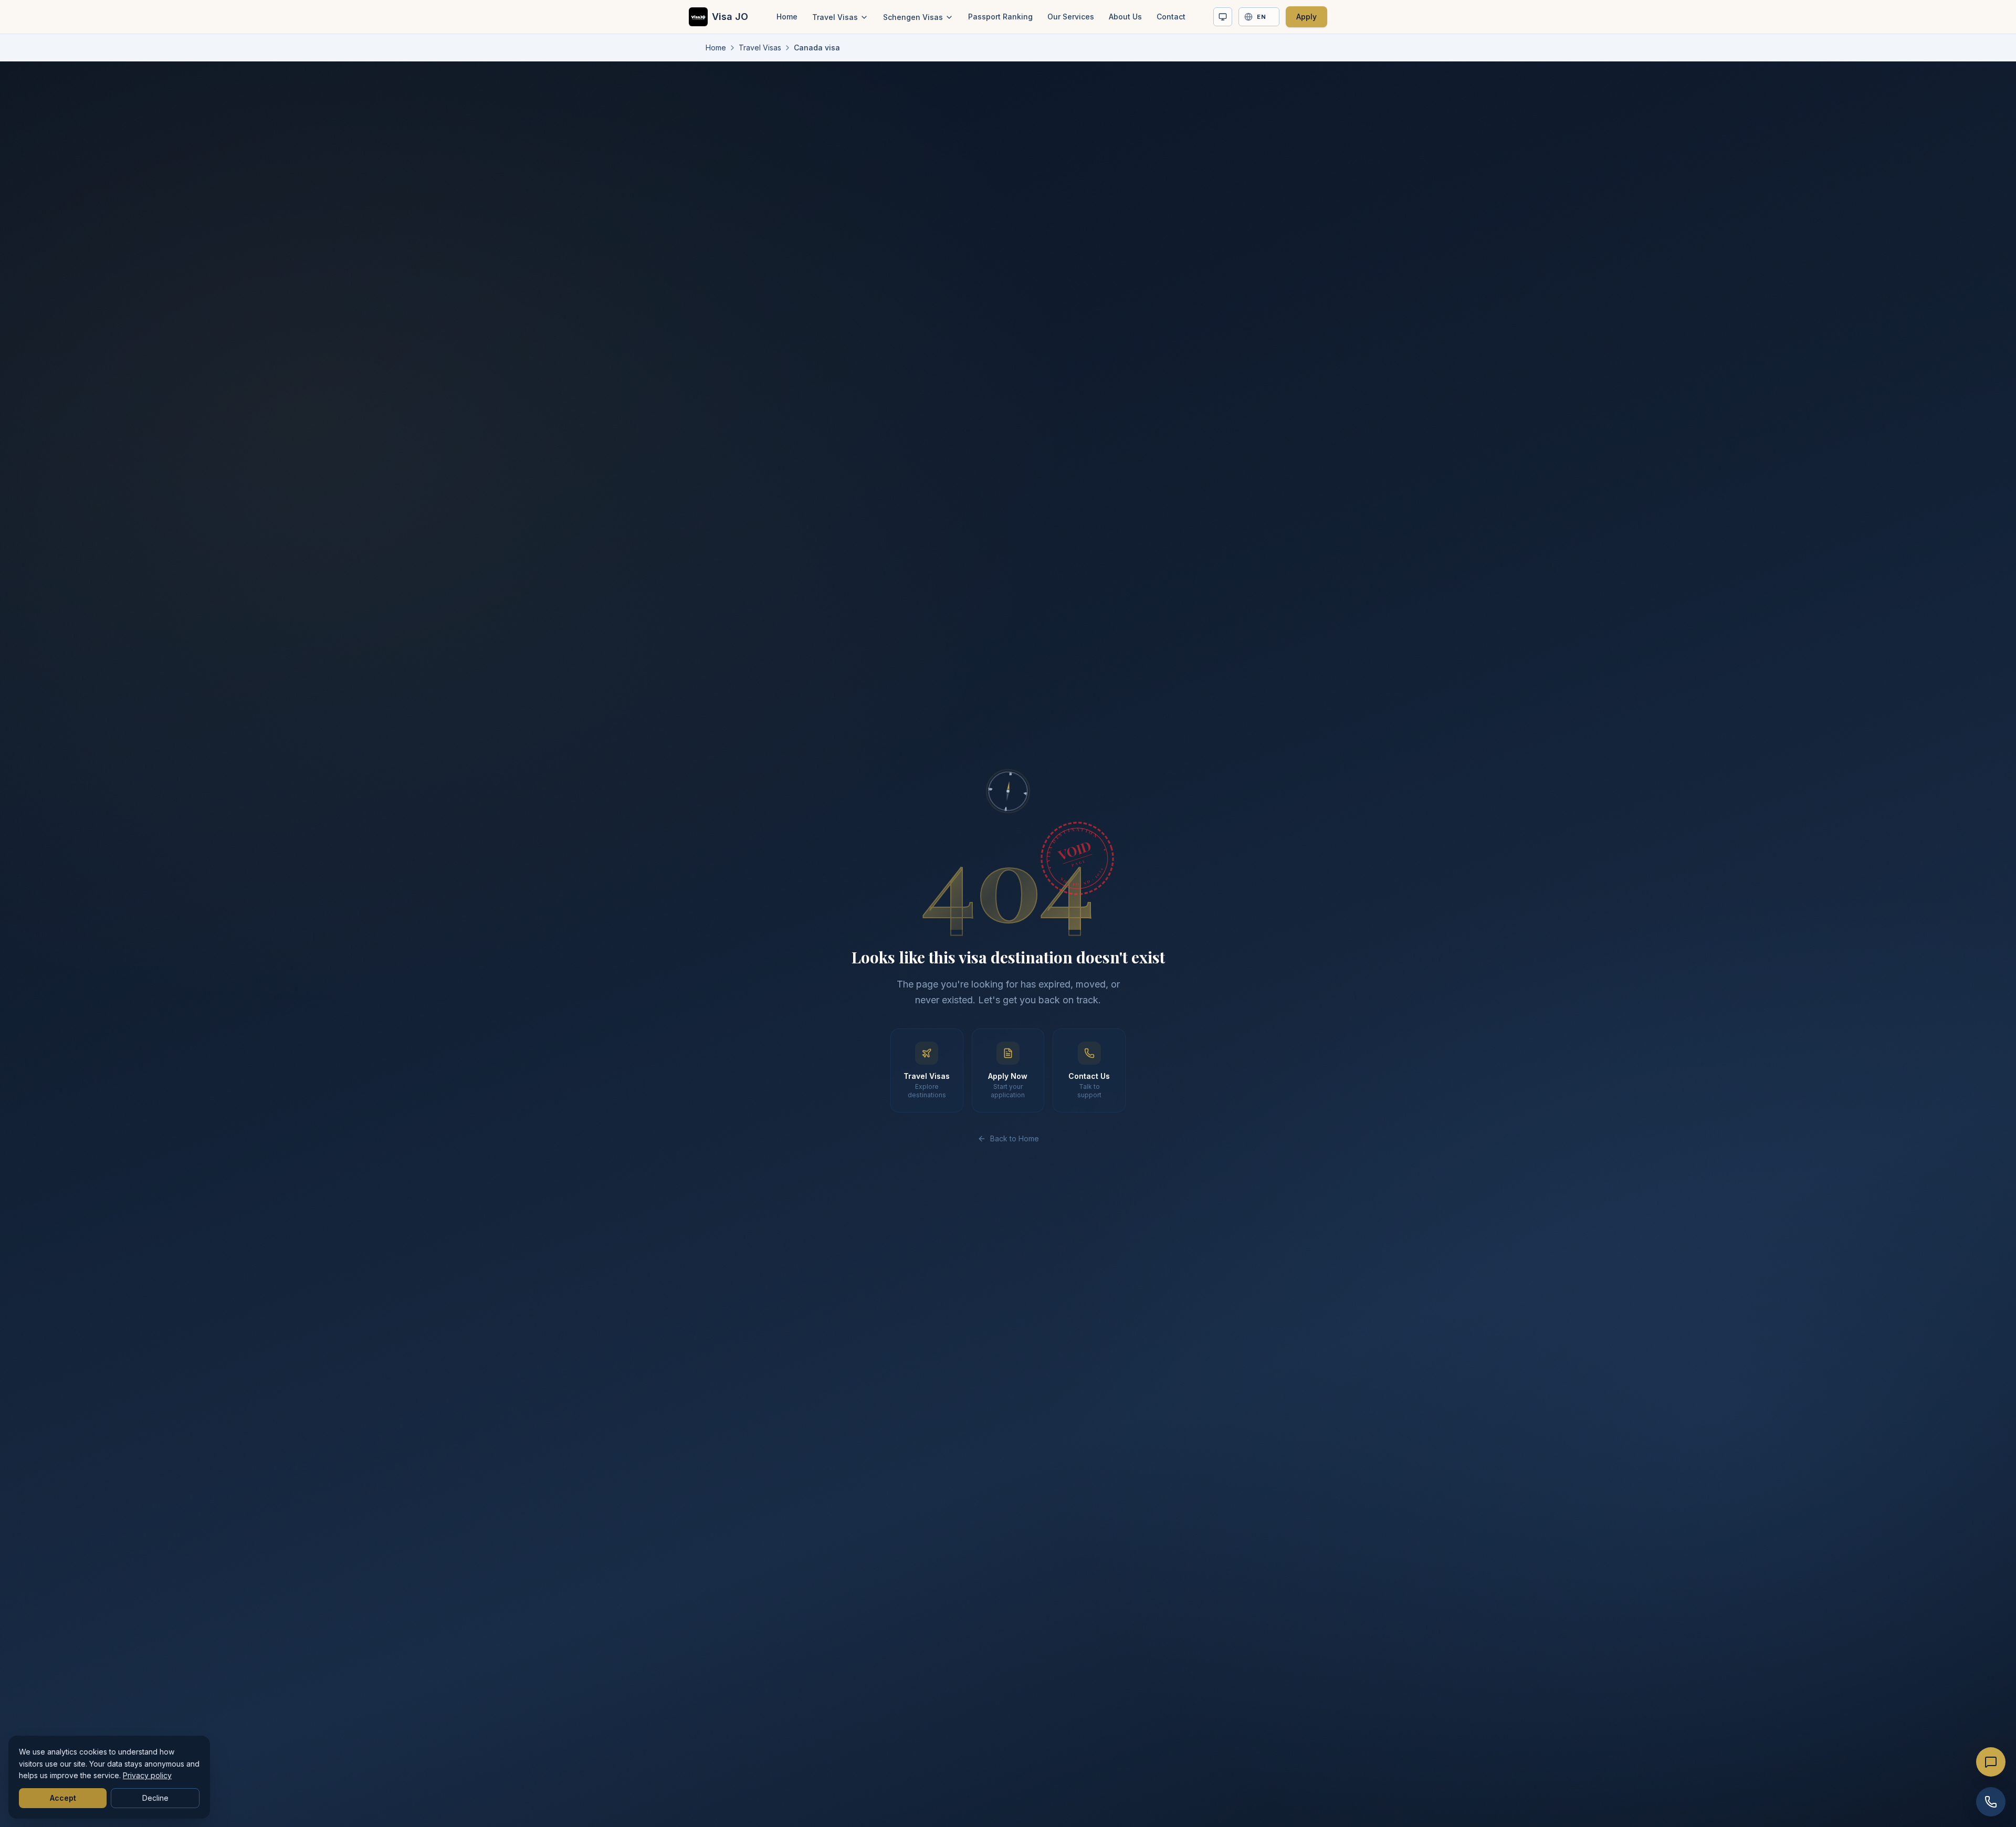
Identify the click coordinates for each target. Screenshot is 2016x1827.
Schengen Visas (913, 17)
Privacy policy (147, 1775)
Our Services (1071, 17)
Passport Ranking (1000, 17)
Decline (155, 1798)
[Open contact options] (1991, 1802)
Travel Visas (835, 17)
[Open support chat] (1991, 1762)
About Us (1125, 17)
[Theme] (1223, 17)
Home (787, 17)
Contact (1171, 17)
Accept (63, 1798)
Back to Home (1015, 1138)
